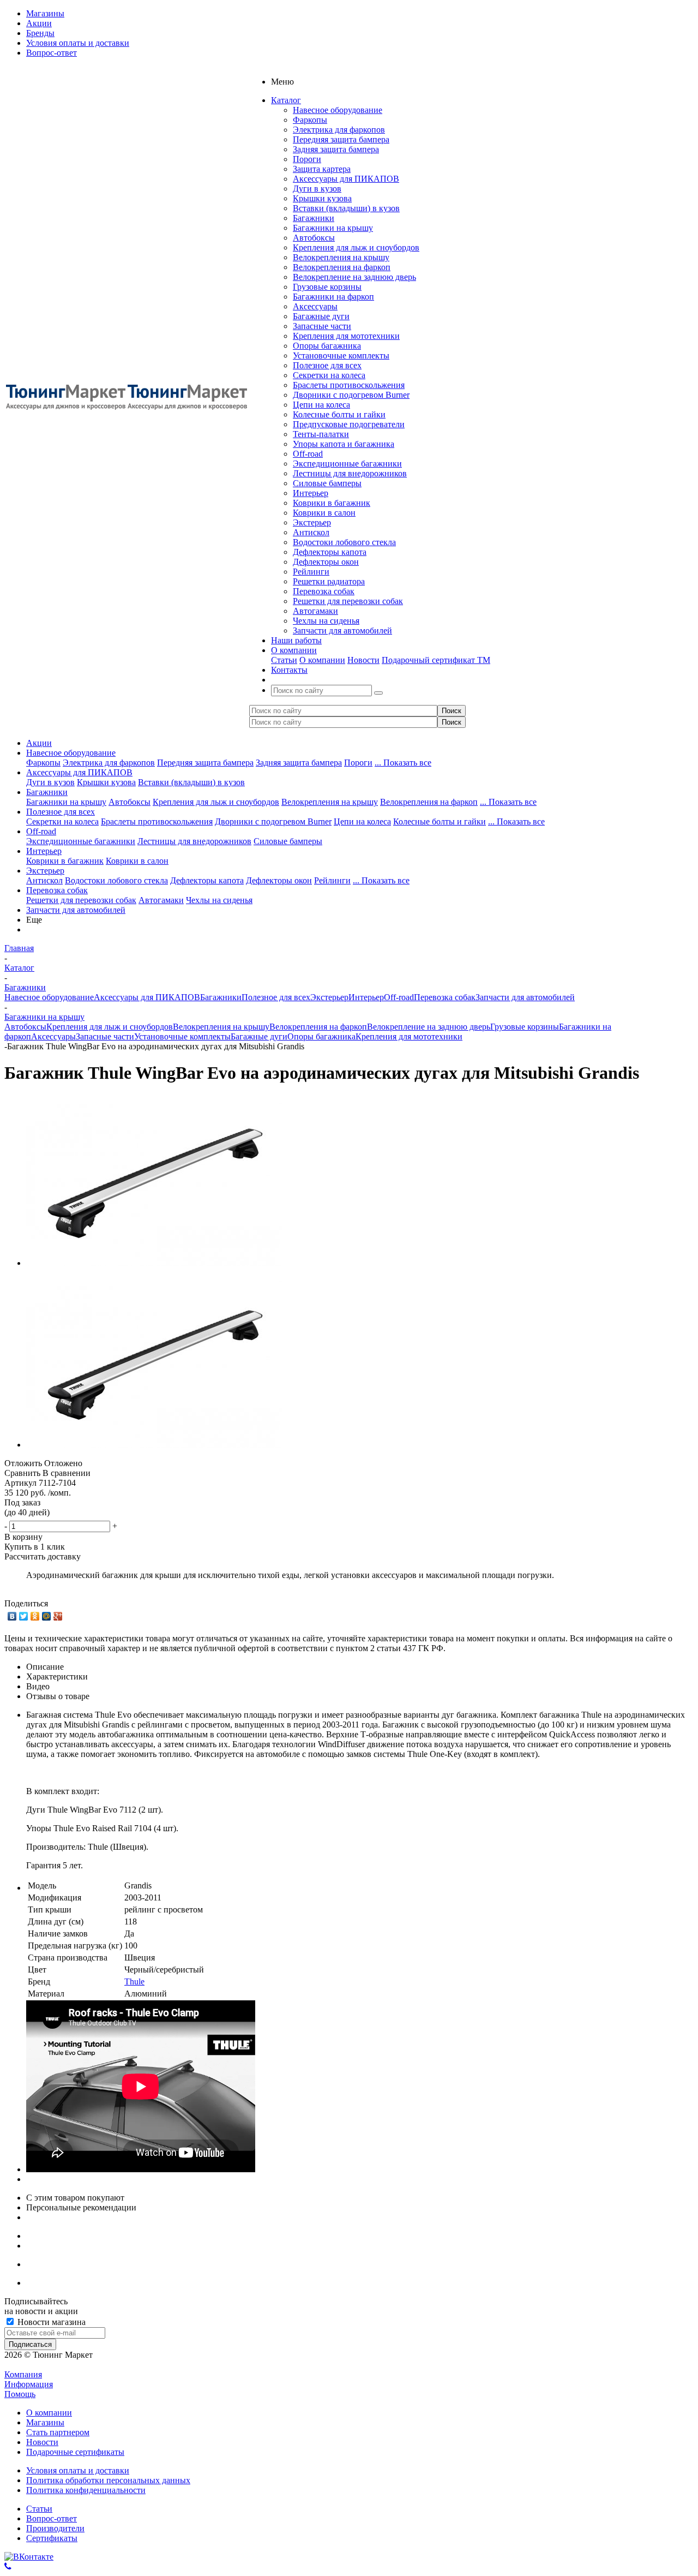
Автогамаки (315, 611)
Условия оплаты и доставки (78, 2470)
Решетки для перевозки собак (348, 601)
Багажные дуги (321, 316)
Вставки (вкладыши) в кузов (346, 208)
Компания (23, 2374)
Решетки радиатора (329, 581)
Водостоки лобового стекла (344, 542)
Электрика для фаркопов (339, 130)
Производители (55, 2528)
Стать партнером (58, 2432)
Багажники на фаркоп (333, 297)
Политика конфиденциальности (86, 2490)
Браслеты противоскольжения (349, 385)
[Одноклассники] (35, 1616)
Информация (29, 2384)
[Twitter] (24, 1616)
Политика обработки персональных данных (108, 2480)
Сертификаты (52, 2538)
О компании (322, 660)
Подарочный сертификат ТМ (436, 660)
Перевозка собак (324, 591)
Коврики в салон (324, 513)
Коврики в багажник (332, 503)
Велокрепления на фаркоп (342, 267)
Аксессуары (315, 306)
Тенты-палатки (321, 434)
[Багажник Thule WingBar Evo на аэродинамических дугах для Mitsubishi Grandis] (154, 1263)
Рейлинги (311, 572)
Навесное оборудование (338, 110)
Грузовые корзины (327, 287)
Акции (39, 743)
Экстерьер (312, 522)
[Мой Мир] (47, 1616)
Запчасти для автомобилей (342, 630)
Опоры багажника (327, 346)
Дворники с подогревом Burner (351, 395)
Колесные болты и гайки (339, 414)
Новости (363, 660)
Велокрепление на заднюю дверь (354, 277)
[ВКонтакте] (12, 1616)
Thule (134, 1982)
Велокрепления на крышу (341, 257)
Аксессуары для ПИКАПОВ (346, 179)
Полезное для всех (327, 365)
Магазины (45, 2422)
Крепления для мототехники (346, 336)
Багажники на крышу (333, 228)
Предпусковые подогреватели (349, 424)
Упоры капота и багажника (344, 444)
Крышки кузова (322, 198)
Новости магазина (50, 2322)
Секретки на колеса (329, 375)
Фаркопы (310, 120)
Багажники (314, 218)
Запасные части (322, 326)
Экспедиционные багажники (347, 464)
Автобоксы (314, 238)
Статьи (284, 660)
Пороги (307, 159)
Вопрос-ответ (52, 2518)
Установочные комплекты (341, 355)
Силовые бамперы (327, 483)
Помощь (20, 2394)
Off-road (308, 454)
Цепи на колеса (321, 405)
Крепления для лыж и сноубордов (356, 247)
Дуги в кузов (317, 189)
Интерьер (311, 493)
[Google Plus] (58, 1616)
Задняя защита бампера (336, 149)
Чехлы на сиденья (326, 621)
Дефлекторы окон (326, 562)
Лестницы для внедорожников (350, 473)
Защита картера (322, 169)
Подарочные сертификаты (75, 2452)
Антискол (311, 532)
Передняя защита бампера (341, 139)
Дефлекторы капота (330, 552)
